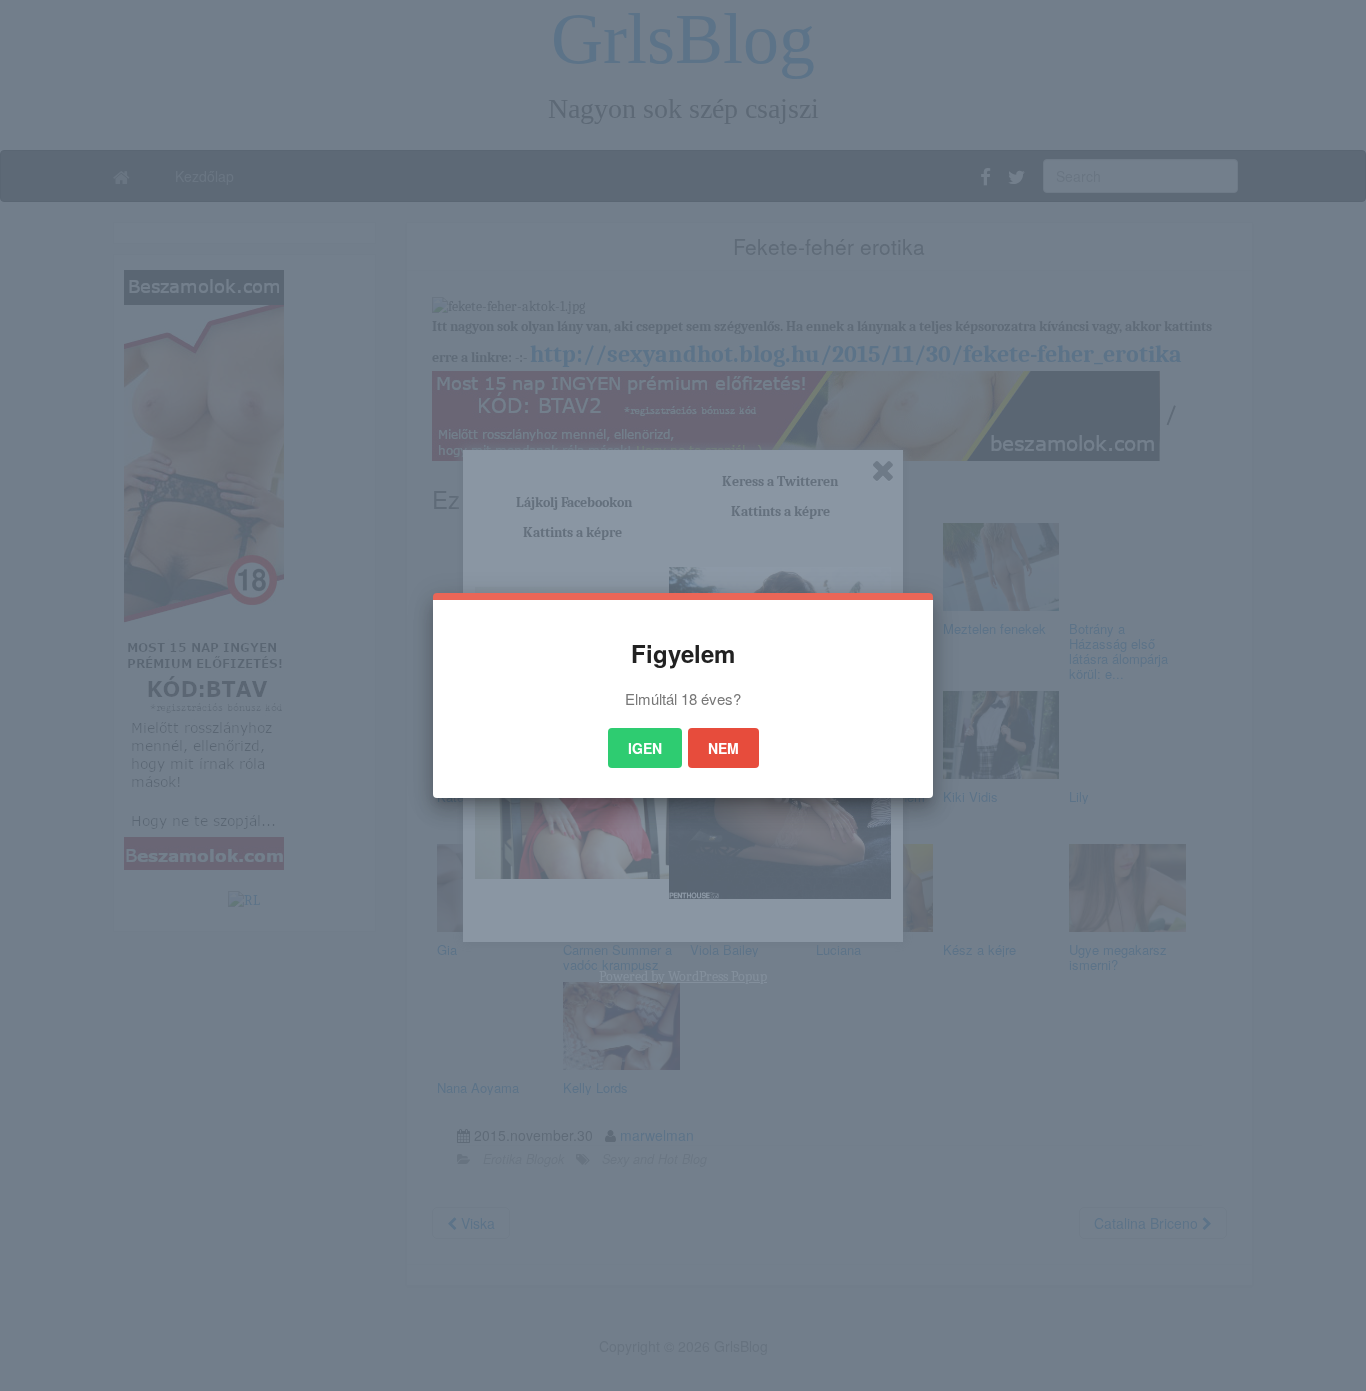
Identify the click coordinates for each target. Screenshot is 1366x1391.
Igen (645, 748)
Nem (723, 748)
